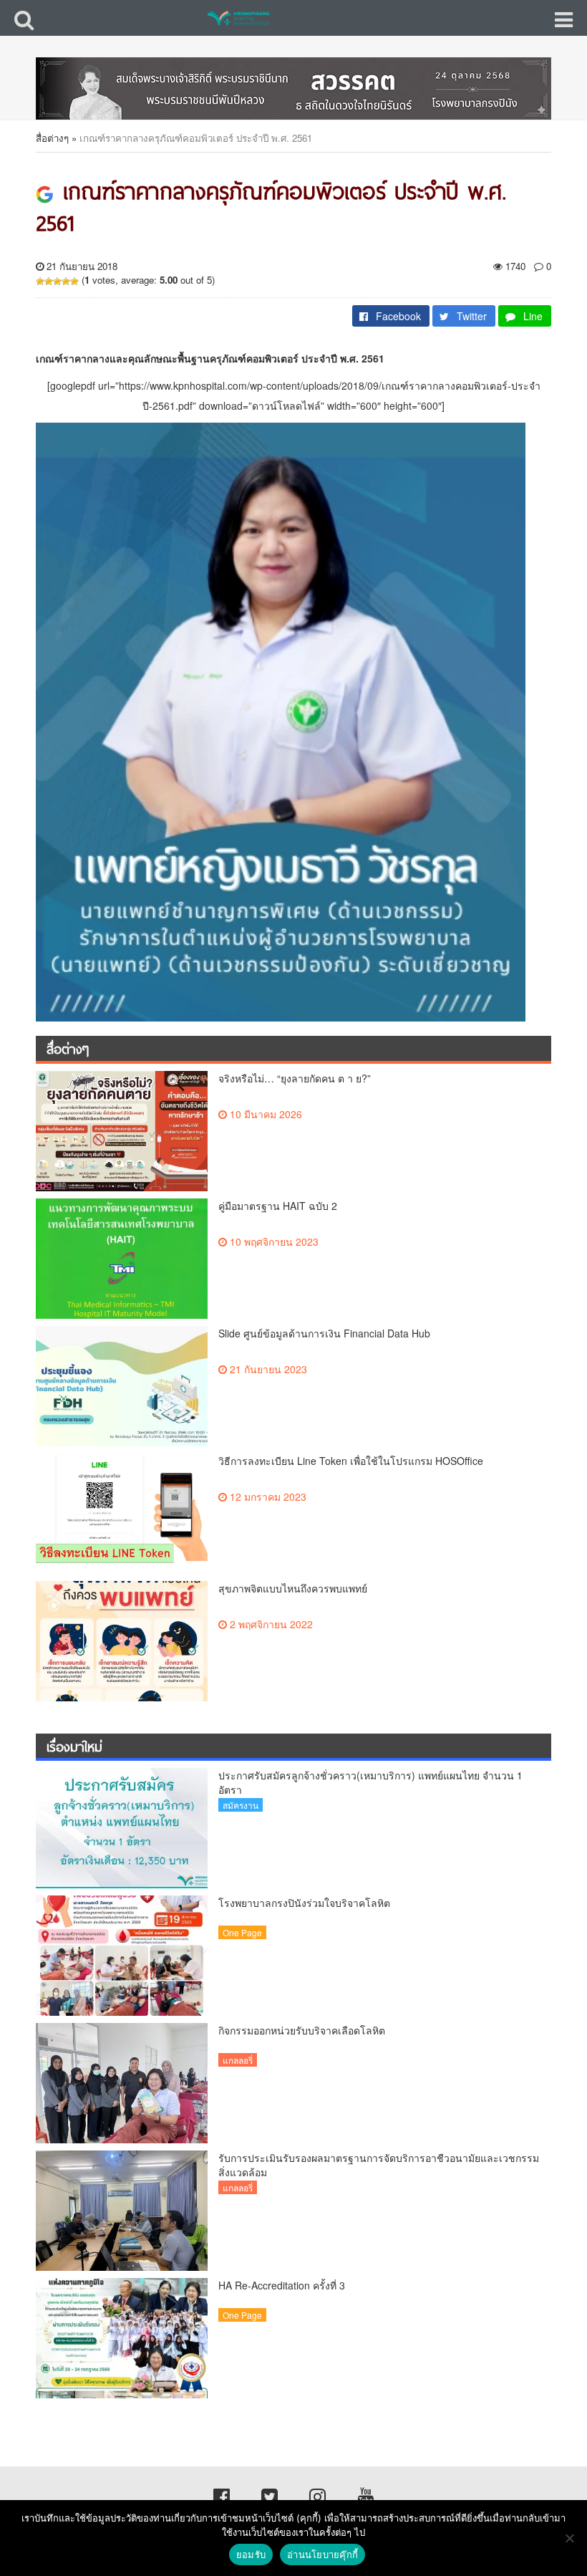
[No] (569, 2538)
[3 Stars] (57, 282)
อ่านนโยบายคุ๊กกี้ (322, 2555)
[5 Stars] (74, 282)
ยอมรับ (251, 2555)
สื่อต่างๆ (52, 138)
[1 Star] (40, 282)
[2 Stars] (49, 282)
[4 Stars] (66, 282)
